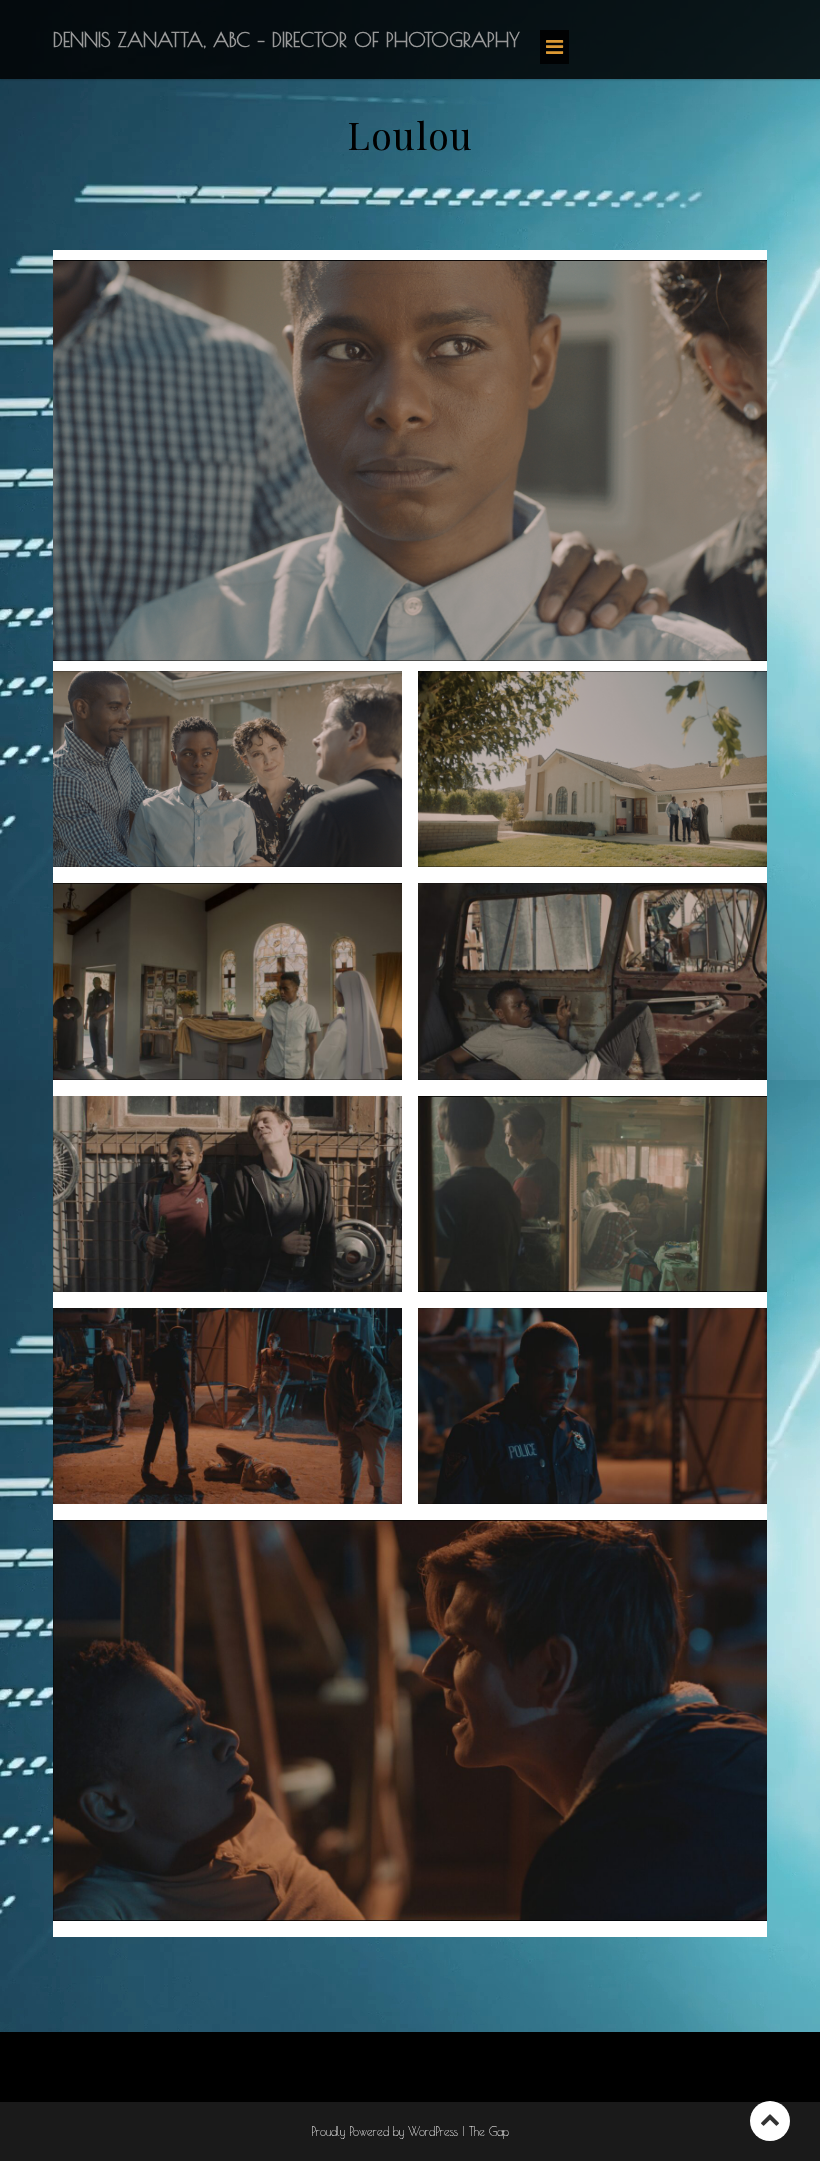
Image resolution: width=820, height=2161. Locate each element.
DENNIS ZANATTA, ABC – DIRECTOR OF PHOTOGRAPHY (286, 39)
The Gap (489, 2131)
